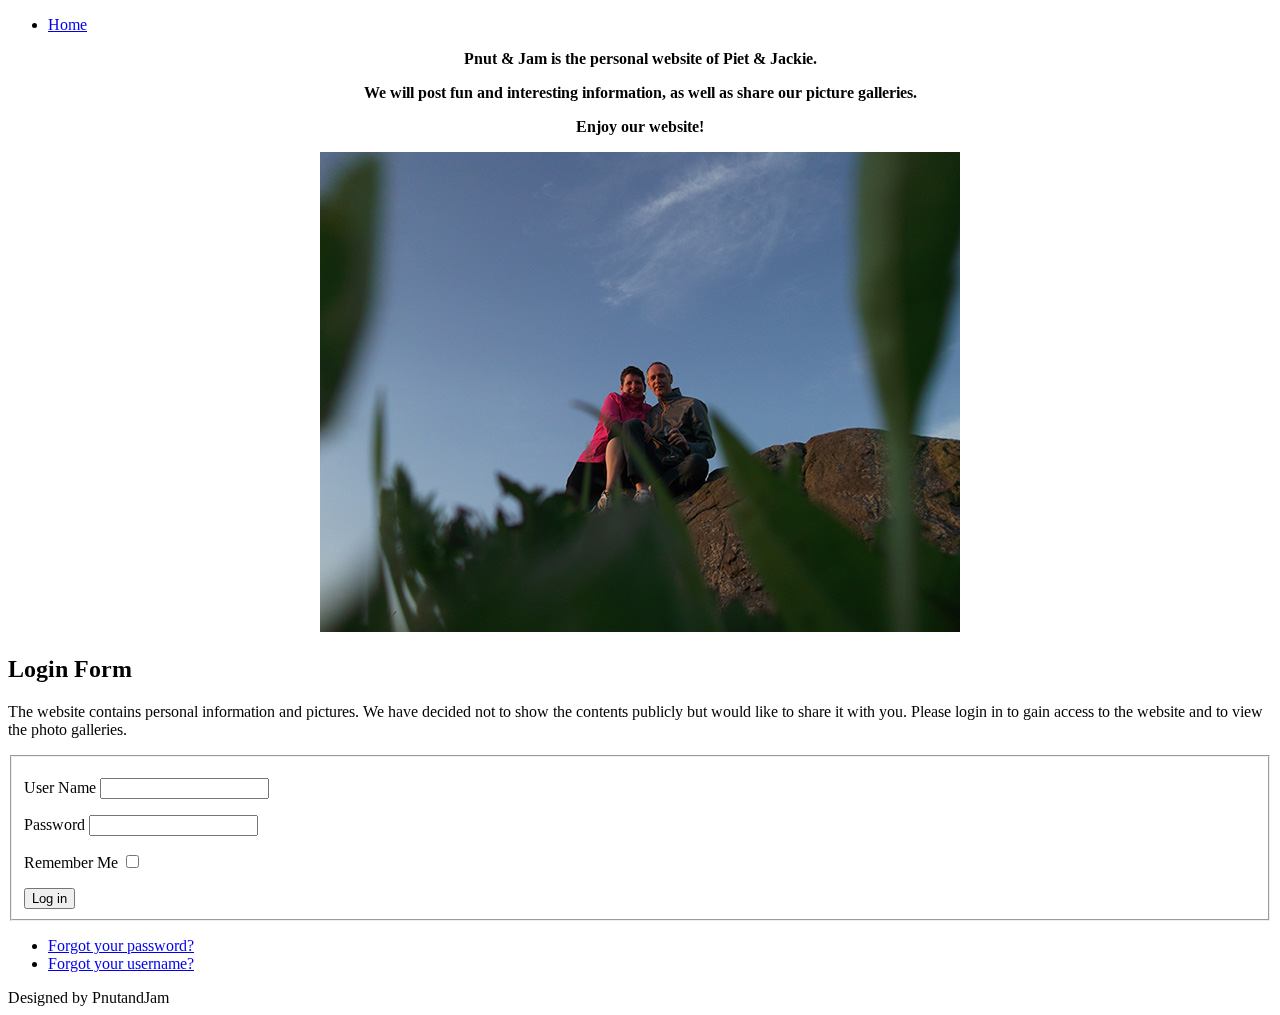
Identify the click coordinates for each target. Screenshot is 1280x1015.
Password (54, 824)
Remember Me (71, 862)
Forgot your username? (121, 963)
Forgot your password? (121, 945)
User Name (60, 787)
